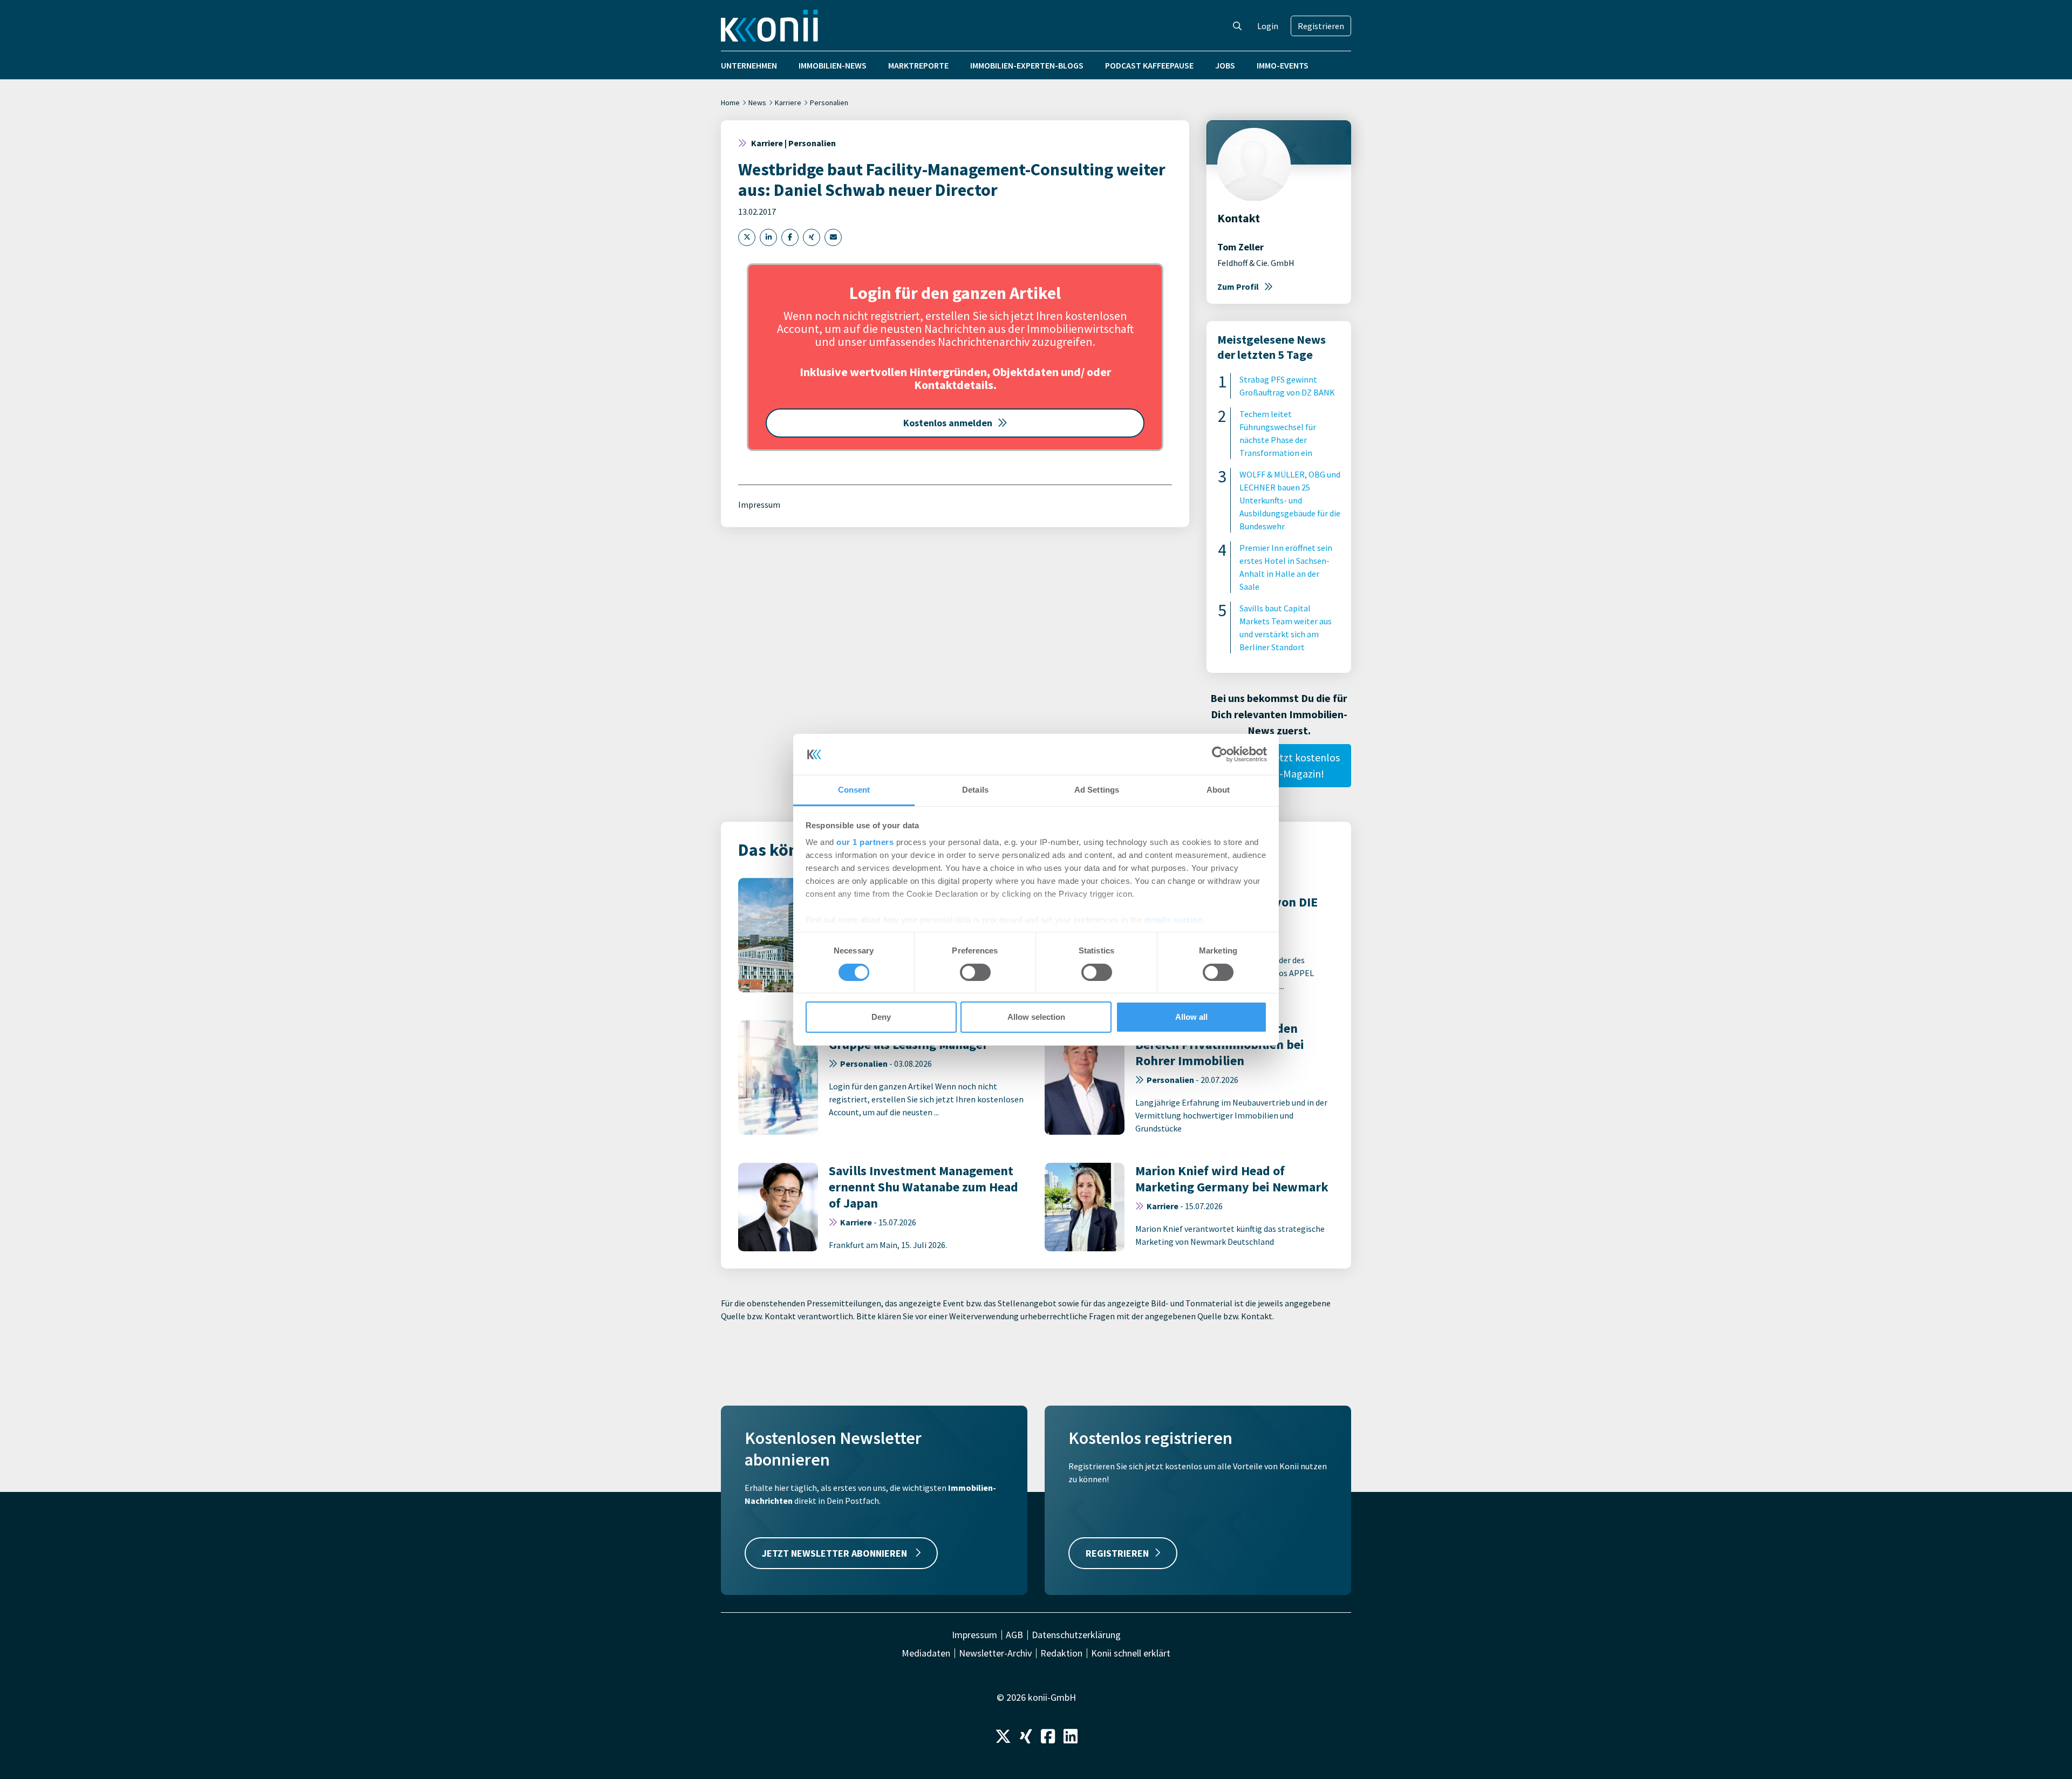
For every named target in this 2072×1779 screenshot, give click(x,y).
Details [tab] (975, 790)
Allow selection (1036, 1017)
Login (1268, 26)
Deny (881, 1017)
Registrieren (1321, 26)
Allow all (1191, 1017)
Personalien (829, 103)
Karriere (788, 103)
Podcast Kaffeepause (1149, 65)
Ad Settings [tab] (1097, 790)
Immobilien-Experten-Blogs (1027, 65)
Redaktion (1061, 1653)
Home (730, 103)
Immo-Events (1283, 65)
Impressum (759, 505)
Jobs (1225, 65)
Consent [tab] (854, 790)
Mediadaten (926, 1653)
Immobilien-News (833, 65)
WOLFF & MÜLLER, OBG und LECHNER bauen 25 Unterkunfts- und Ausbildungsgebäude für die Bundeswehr (1290, 500)
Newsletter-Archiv (995, 1653)
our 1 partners (865, 842)
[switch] (975, 972)
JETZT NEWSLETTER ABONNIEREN (836, 1553)
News (757, 103)
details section (1174, 920)
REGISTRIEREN (1117, 1553)
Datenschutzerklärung (1076, 1635)
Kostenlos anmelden (948, 423)
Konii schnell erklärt (1131, 1653)
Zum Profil (1238, 287)
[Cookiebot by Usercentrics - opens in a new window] (1220, 754)
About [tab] (1218, 790)
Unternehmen (749, 65)
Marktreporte (918, 65)
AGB (1014, 1635)
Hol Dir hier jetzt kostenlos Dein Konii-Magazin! (1279, 765)
